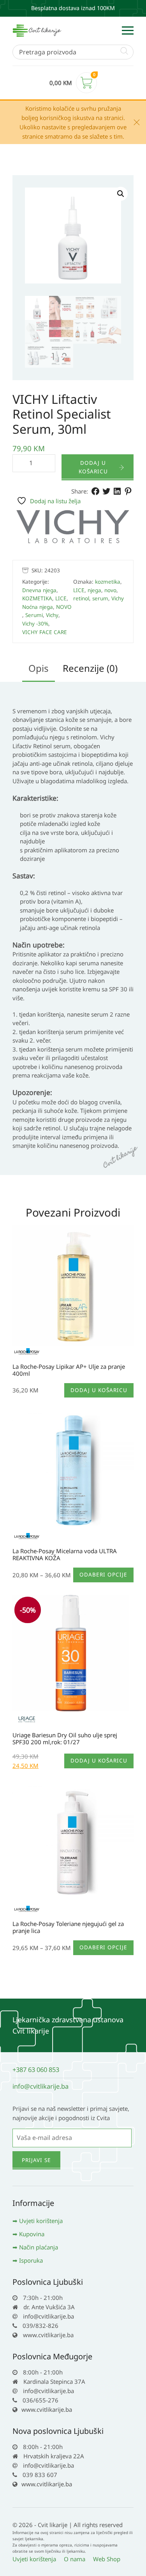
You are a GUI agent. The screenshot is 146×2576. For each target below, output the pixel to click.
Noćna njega (38, 607)
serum (100, 598)
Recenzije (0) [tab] (90, 668)
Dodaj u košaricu (93, 467)
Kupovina (32, 2234)
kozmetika (108, 582)
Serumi (34, 615)
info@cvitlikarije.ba (40, 2086)
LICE (61, 598)
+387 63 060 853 (36, 2069)
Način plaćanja (39, 2247)
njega (94, 590)
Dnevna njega (39, 590)
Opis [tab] (39, 668)
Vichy (52, 615)
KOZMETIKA (37, 598)
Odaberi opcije (103, 1575)
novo (110, 590)
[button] (121, 194)
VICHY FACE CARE (45, 632)
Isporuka (31, 2260)
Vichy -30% (35, 624)
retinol (81, 598)
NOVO (64, 607)
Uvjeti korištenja (41, 2221)
